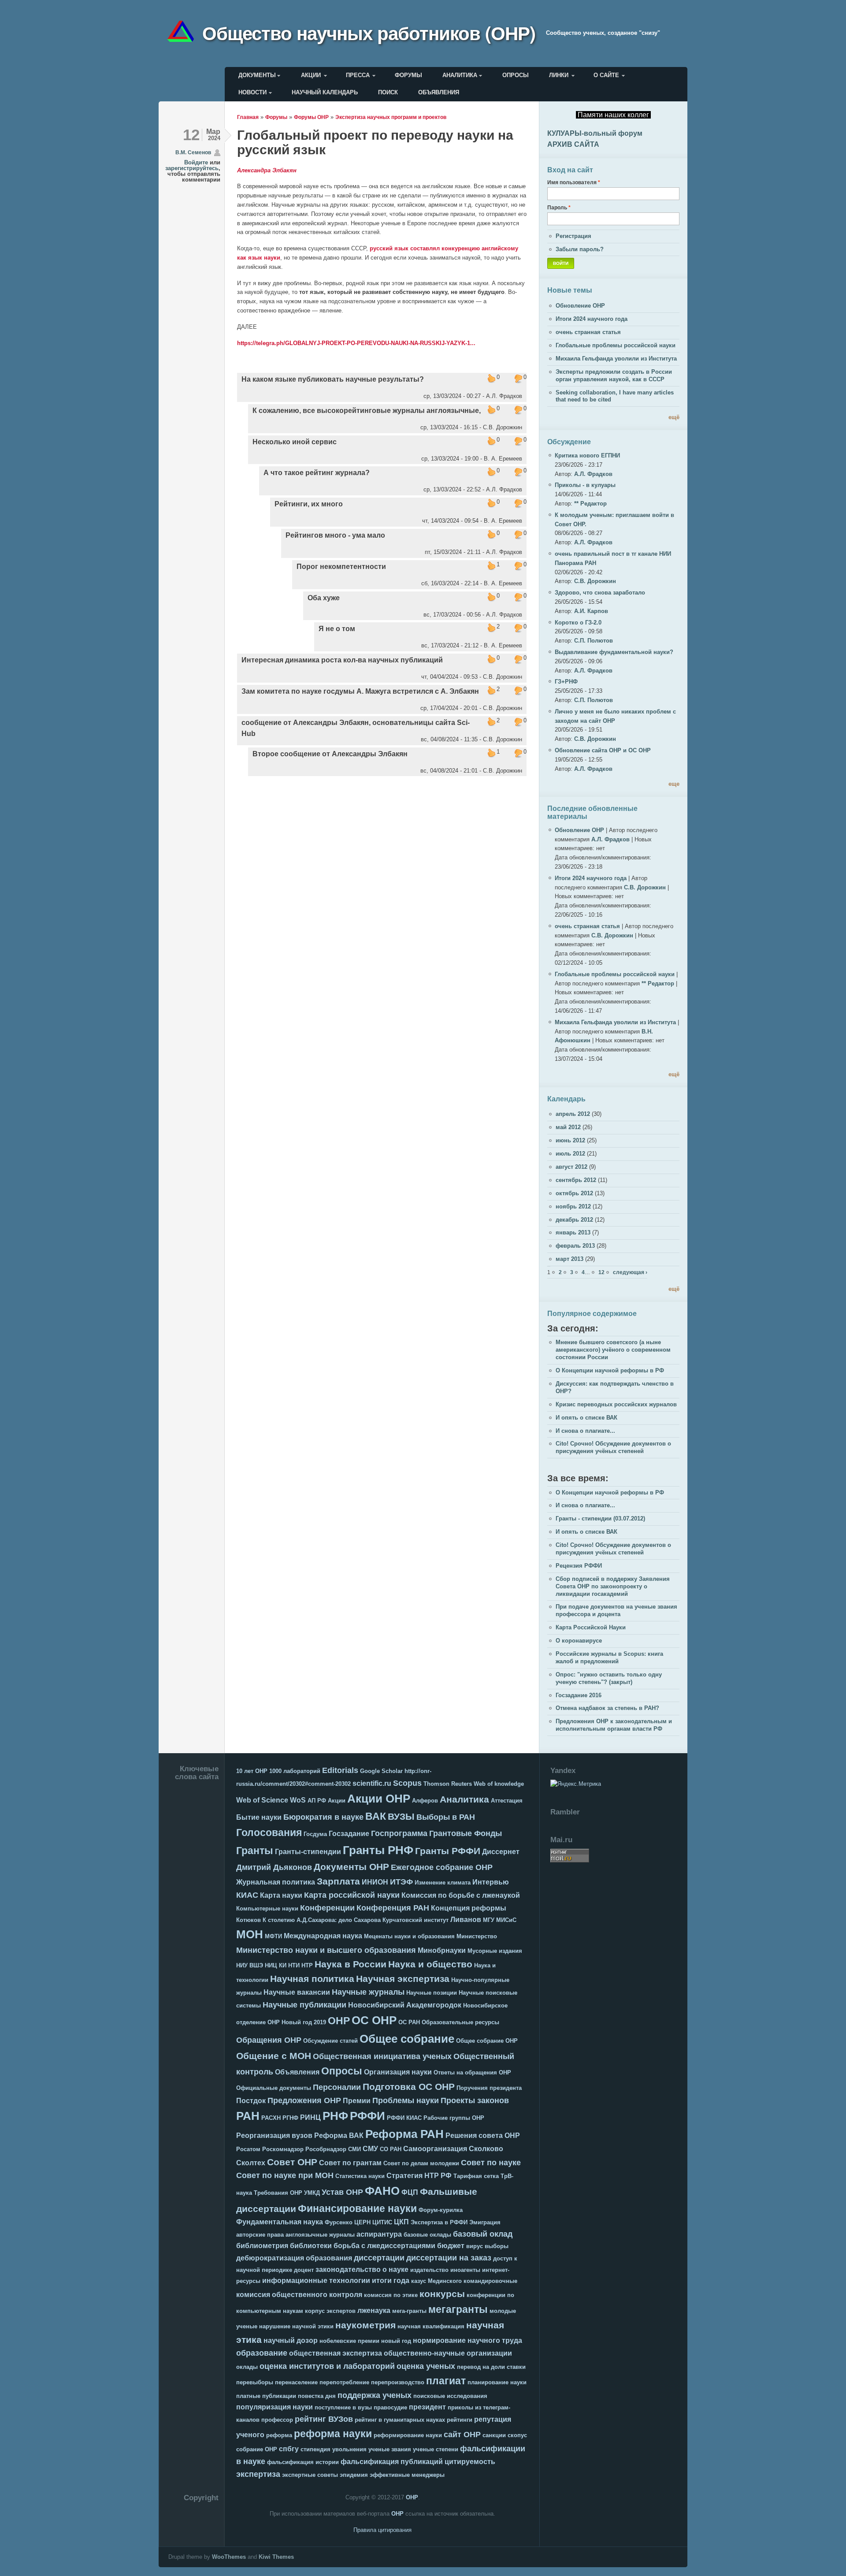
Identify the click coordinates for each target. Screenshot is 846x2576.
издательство (429, 2270)
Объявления (439, 92)
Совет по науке (491, 2163)
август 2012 (571, 1167)
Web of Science (262, 1800)
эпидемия (354, 2475)
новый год (396, 2341)
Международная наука (323, 1936)
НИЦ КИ (276, 1965)
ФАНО (382, 2191)
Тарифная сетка (476, 2176)
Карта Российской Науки (591, 1627)
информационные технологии (316, 2280)
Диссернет (501, 1852)
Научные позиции (432, 1993)
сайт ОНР (462, 2435)
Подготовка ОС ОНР (409, 2087)
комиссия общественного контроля (299, 2295)
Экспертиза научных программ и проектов (391, 117)
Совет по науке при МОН (285, 2175)
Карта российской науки (352, 1895)
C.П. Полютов (594, 641)
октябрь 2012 (574, 1193)
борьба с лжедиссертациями (384, 2246)
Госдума (315, 1834)
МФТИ (273, 1936)
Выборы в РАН (446, 1817)
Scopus (407, 1783)
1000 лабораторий (295, 1771)
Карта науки (281, 1895)
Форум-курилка (441, 2210)
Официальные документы (274, 2088)
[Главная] (184, 33)
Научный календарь (325, 92)
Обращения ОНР (269, 2040)
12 (601, 1272)
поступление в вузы (343, 2407)
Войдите (196, 162)
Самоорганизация (435, 2149)
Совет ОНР (292, 2162)
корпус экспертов (330, 2311)
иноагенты (465, 2270)
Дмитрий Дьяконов (274, 1867)
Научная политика (312, 1979)
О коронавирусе (579, 1641)
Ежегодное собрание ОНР (442, 1867)
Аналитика (460, 75)
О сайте (606, 75)
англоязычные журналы (320, 2235)
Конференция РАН (393, 1908)
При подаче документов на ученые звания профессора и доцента (616, 1610)
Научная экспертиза (403, 1979)
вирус (475, 2246)
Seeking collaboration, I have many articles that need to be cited (615, 396)
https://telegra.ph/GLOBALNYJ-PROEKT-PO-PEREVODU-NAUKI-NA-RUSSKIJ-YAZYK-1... (356, 343)
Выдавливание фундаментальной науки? (614, 652)
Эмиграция (485, 2222)
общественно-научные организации (448, 2353)
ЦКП (401, 2222)
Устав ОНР (342, 2192)
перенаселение (296, 2382)
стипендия (315, 2449)
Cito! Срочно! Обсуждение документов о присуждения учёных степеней (613, 1447)
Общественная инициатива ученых (382, 2056)
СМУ (370, 2149)
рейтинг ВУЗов (324, 2419)
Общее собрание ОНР (487, 2041)
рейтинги (460, 2420)
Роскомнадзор (283, 2149)
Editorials (340, 1770)
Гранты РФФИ (448, 1851)
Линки (559, 75)
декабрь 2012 (574, 1220)
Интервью (491, 1882)
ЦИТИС (382, 2222)
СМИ (354, 2149)
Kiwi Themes (276, 2557)
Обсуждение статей (330, 2041)
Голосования (269, 1833)
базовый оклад (483, 2234)
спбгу (289, 2449)
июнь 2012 (570, 1140)
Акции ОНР (379, 1799)
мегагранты (458, 2309)
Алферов (425, 1801)
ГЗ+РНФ (566, 682)
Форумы (408, 75)
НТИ (294, 1965)
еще (674, 784)
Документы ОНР (351, 1867)
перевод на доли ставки (491, 2367)
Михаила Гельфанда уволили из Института (616, 359)
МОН (250, 1934)
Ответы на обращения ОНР (472, 2072)
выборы (497, 2246)
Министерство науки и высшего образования (326, 1950)
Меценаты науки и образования (409, 1936)
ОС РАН (409, 2022)
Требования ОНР (278, 2193)
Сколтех (251, 2163)
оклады (247, 2367)
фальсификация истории (303, 2462)
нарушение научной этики (296, 2326)
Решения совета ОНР (483, 2136)
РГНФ (290, 2118)
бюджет (451, 2246)
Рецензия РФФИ (579, 1566)
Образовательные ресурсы (460, 2022)
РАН (248, 2116)
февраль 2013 (575, 1246)
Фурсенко (339, 2222)
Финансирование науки (357, 2208)
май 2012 (568, 1127)
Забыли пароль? (580, 249)
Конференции (327, 1908)
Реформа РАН (404, 2134)
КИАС (247, 1895)
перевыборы (255, 2382)
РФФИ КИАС (404, 2118)
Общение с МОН (274, 2056)
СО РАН (391, 2149)
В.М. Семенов (193, 152)
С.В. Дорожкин (595, 581)
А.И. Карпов (591, 611)
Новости (252, 92)
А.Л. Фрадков (593, 474)
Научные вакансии (297, 1992)
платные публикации (266, 2396)
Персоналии (337, 2087)
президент (427, 2407)
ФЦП (410, 2192)
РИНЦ (310, 2117)
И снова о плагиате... (585, 1431)
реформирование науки (408, 2435)
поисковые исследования (450, 2396)
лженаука (374, 2310)
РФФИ (367, 2116)
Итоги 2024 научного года (592, 319)
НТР (307, 1965)
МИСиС (506, 1920)
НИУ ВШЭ (250, 1965)
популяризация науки (275, 2407)
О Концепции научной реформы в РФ (610, 1370)
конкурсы (442, 2294)
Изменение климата (443, 1883)
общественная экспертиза (336, 2353)
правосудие (390, 2407)
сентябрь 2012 (576, 1180)
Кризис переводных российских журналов (616, 1404)
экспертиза (258, 2474)
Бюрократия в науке (323, 1817)
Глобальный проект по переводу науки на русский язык (375, 142)
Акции (311, 75)
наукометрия (365, 2325)
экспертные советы (310, 2475)
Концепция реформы (469, 1908)
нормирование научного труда (468, 2340)
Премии (357, 2101)
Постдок (251, 2101)
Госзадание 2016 (579, 1695)
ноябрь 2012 (573, 1206)
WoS (298, 1800)
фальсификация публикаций (392, 2462)
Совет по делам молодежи (421, 2163)
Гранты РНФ (378, 1850)
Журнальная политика (276, 1882)
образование (262, 2353)
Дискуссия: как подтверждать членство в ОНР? (615, 1387)
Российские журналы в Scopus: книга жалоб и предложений (609, 1658)
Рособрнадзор (326, 2149)
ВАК (376, 1816)
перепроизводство (398, 2382)
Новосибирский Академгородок (405, 2005)
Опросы (516, 75)
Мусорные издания (495, 1951)
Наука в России (351, 1964)
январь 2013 (573, 1232)
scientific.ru (372, 1783)
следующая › (630, 1272)
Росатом (248, 2149)
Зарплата (338, 1881)
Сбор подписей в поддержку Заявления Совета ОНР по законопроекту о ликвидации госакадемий (613, 1586)
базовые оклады (427, 2235)
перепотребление (344, 2382)
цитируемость (470, 2462)
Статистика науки (360, 2176)
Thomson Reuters (448, 1784)
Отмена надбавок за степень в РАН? (607, 1708)
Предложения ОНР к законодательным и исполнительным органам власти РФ (614, 1725)
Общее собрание (407, 2039)
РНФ (335, 2116)
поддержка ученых (375, 2395)
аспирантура (379, 2234)
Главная (248, 117)
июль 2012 (570, 1154)
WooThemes (229, 2557)
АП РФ (317, 1801)
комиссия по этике (391, 2295)
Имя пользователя (574, 182)
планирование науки (497, 2382)
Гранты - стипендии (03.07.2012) (600, 1518)
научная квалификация (431, 2326)
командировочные (490, 2281)
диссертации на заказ (449, 2258)
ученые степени (436, 2449)
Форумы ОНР (311, 117)
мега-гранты (409, 2311)
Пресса (358, 75)
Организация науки (398, 2072)
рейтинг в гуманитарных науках (400, 2420)
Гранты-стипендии (308, 1852)
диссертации (379, 2258)
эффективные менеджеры (407, 2475)
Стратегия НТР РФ (419, 2176)
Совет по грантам (350, 2163)
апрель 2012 (573, 1114)
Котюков (249, 1920)
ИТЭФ (401, 1882)
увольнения (349, 2449)
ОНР (339, 2021)
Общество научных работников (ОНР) (369, 33)
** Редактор (590, 504)
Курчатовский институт (416, 1920)
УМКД (312, 2193)
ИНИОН (375, 1882)
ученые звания (390, 2449)
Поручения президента (489, 2088)
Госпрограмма (399, 1833)
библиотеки (311, 2246)
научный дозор (291, 2340)
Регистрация (573, 236)
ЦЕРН (362, 2222)
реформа (279, 2435)
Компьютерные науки (267, 1909)
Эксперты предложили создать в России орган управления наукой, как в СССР (614, 375)
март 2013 (570, 1259)
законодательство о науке (362, 2269)
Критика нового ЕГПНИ (587, 455)
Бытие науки (259, 1817)
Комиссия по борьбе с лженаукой (461, 1895)
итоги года (391, 2280)
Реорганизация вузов (274, 2136)
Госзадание (349, 1834)
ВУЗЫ (401, 1816)
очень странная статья (588, 332)
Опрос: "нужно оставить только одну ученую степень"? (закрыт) (609, 1678)
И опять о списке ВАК (586, 1418)
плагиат (446, 2381)
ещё (674, 417)
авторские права (260, 2235)
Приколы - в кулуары (585, 485)
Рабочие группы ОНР (454, 2118)
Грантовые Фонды (466, 1833)
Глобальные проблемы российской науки (616, 345)
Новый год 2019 (304, 2022)
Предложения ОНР (304, 2100)
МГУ (489, 1920)
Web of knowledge (499, 1784)
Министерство (477, 1936)
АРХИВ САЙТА (573, 144)
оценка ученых (426, 2366)
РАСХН (271, 2118)
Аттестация (507, 1801)
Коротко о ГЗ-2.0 (578, 623)
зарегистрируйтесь (192, 168)
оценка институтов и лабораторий (327, 2366)
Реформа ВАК (339, 2136)
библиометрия (262, 2246)
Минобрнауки (442, 1950)
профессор (277, 2420)
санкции (494, 2435)
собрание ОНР (257, 2449)
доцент (304, 2270)
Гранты (255, 1851)
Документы (257, 75)
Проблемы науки (406, 2100)
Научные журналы (368, 1992)
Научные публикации (304, 2005)
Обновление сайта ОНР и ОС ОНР (603, 750)
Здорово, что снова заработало (600, 593)
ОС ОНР (374, 2020)
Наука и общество (430, 1964)
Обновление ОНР (580, 306)
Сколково (486, 2149)
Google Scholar (381, 1771)
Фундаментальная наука (280, 2222)
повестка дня (317, 2396)
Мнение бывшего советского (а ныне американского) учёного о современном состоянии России (613, 1350)
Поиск (388, 92)
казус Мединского (436, 2281)
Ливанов (466, 1920)
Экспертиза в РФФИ (439, 2222)
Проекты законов (475, 2100)
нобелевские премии (349, 2341)
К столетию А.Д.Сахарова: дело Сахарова (322, 1920)
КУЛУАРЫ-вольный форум (595, 133)
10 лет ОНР (252, 1771)
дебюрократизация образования (294, 2258)
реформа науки (333, 2434)
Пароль (559, 207)
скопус (517, 2435)
